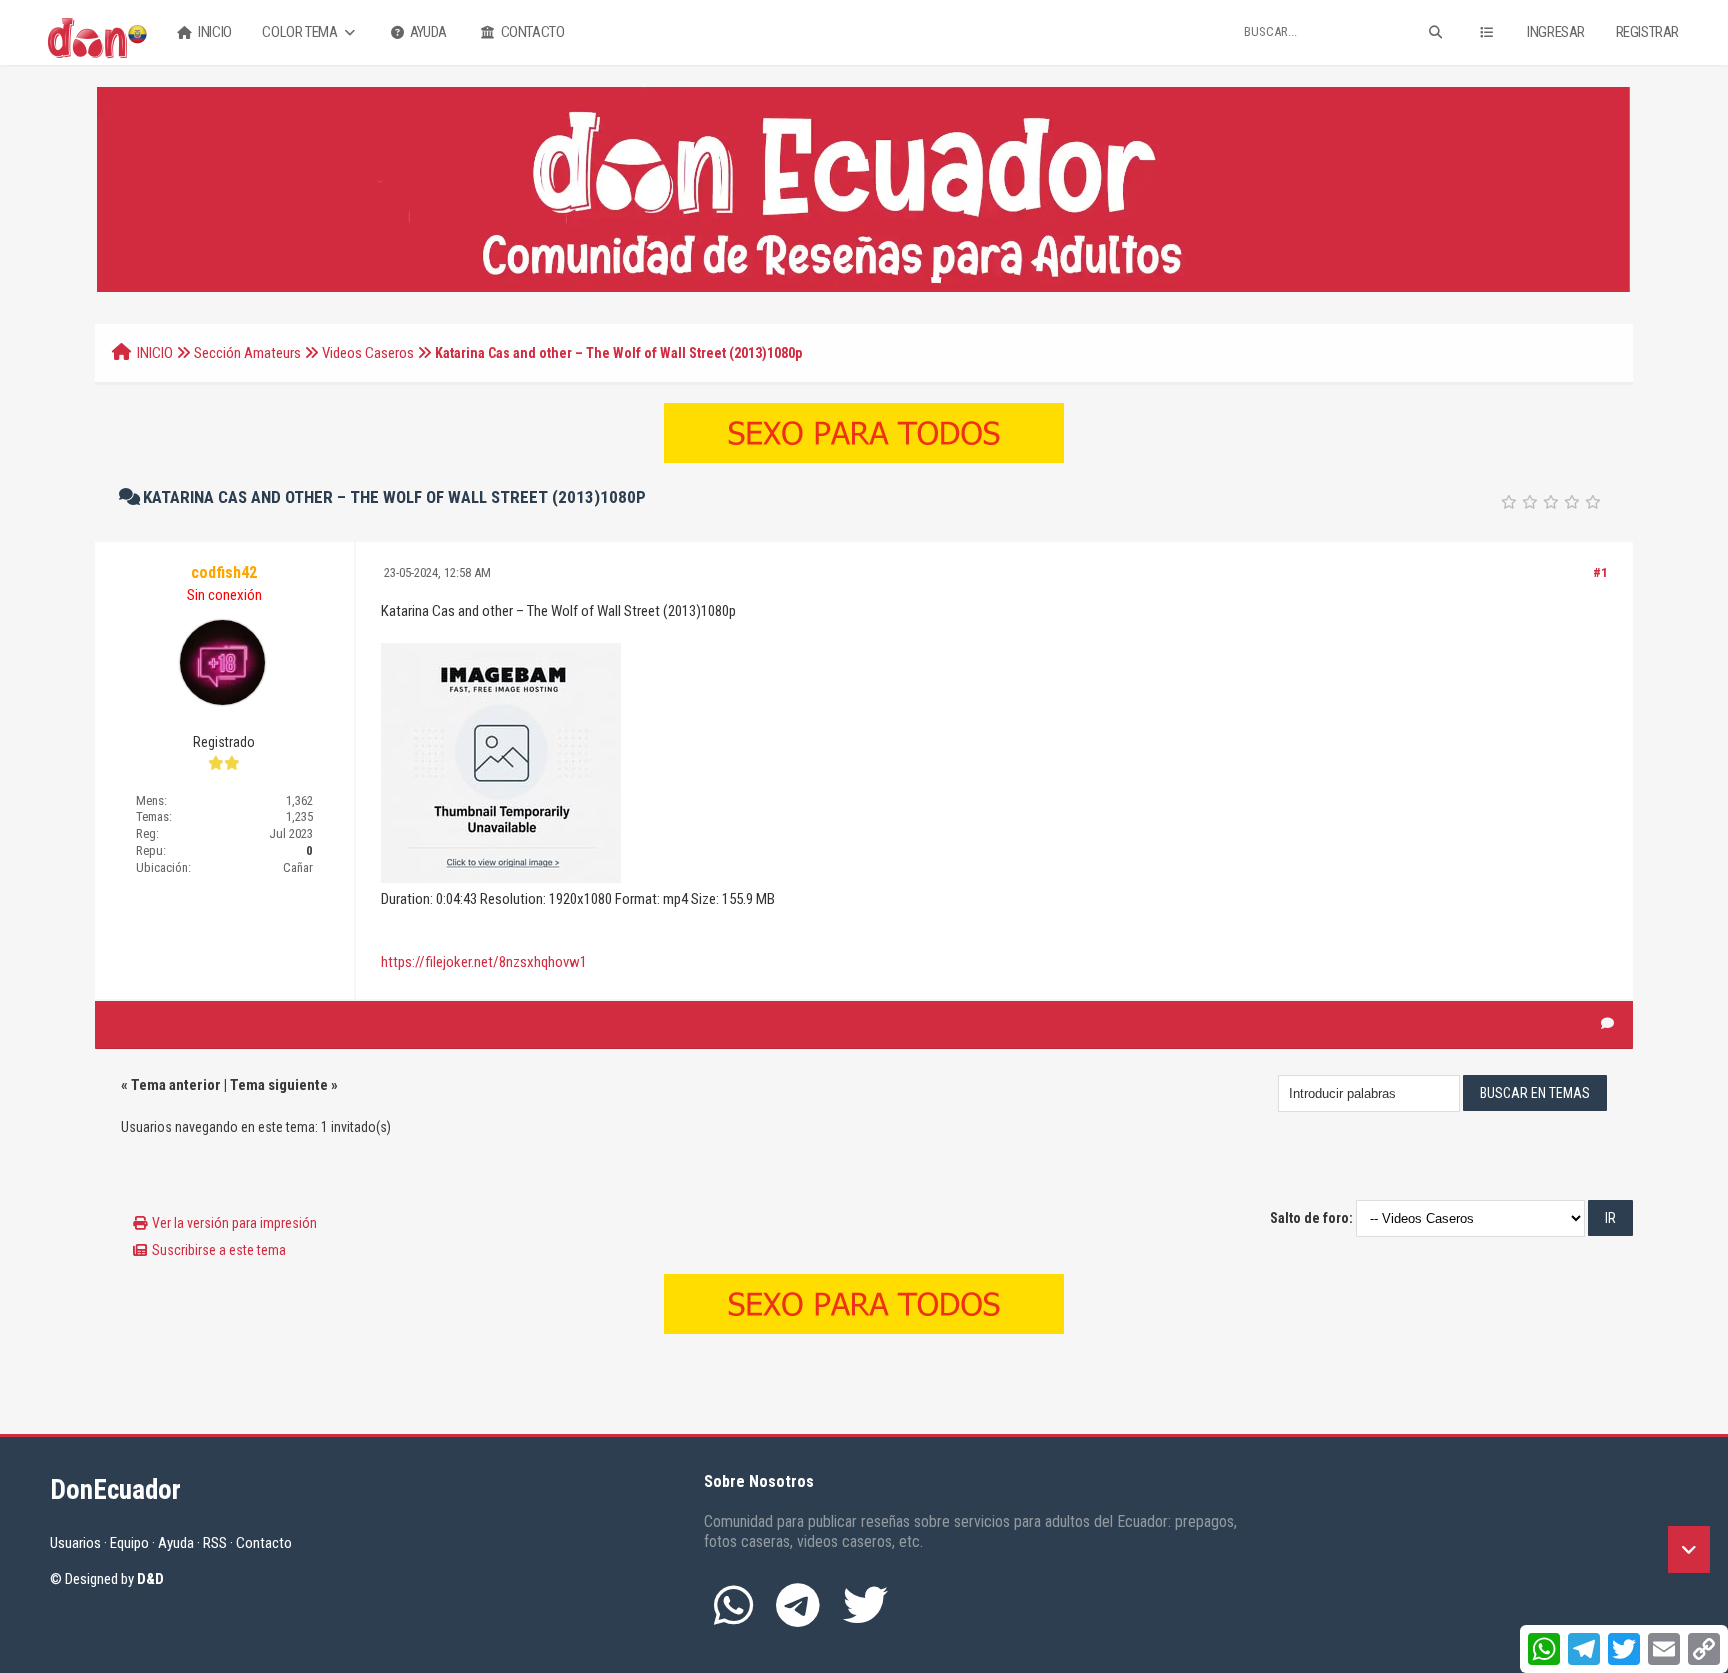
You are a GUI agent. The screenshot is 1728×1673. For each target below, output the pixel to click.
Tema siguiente (279, 1085)
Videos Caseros (368, 353)
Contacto (531, 32)
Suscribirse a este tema (219, 1250)
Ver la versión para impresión (234, 1223)
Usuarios (75, 1543)
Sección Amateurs (247, 353)
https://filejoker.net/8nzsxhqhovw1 (484, 962)
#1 (1600, 572)
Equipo (129, 1543)
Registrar (1647, 32)
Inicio (214, 32)
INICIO (155, 353)
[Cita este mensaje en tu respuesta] (1607, 1024)
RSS (215, 1543)
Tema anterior (176, 1085)
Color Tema (301, 32)
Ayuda (427, 32)
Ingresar (1556, 32)
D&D (150, 1579)
